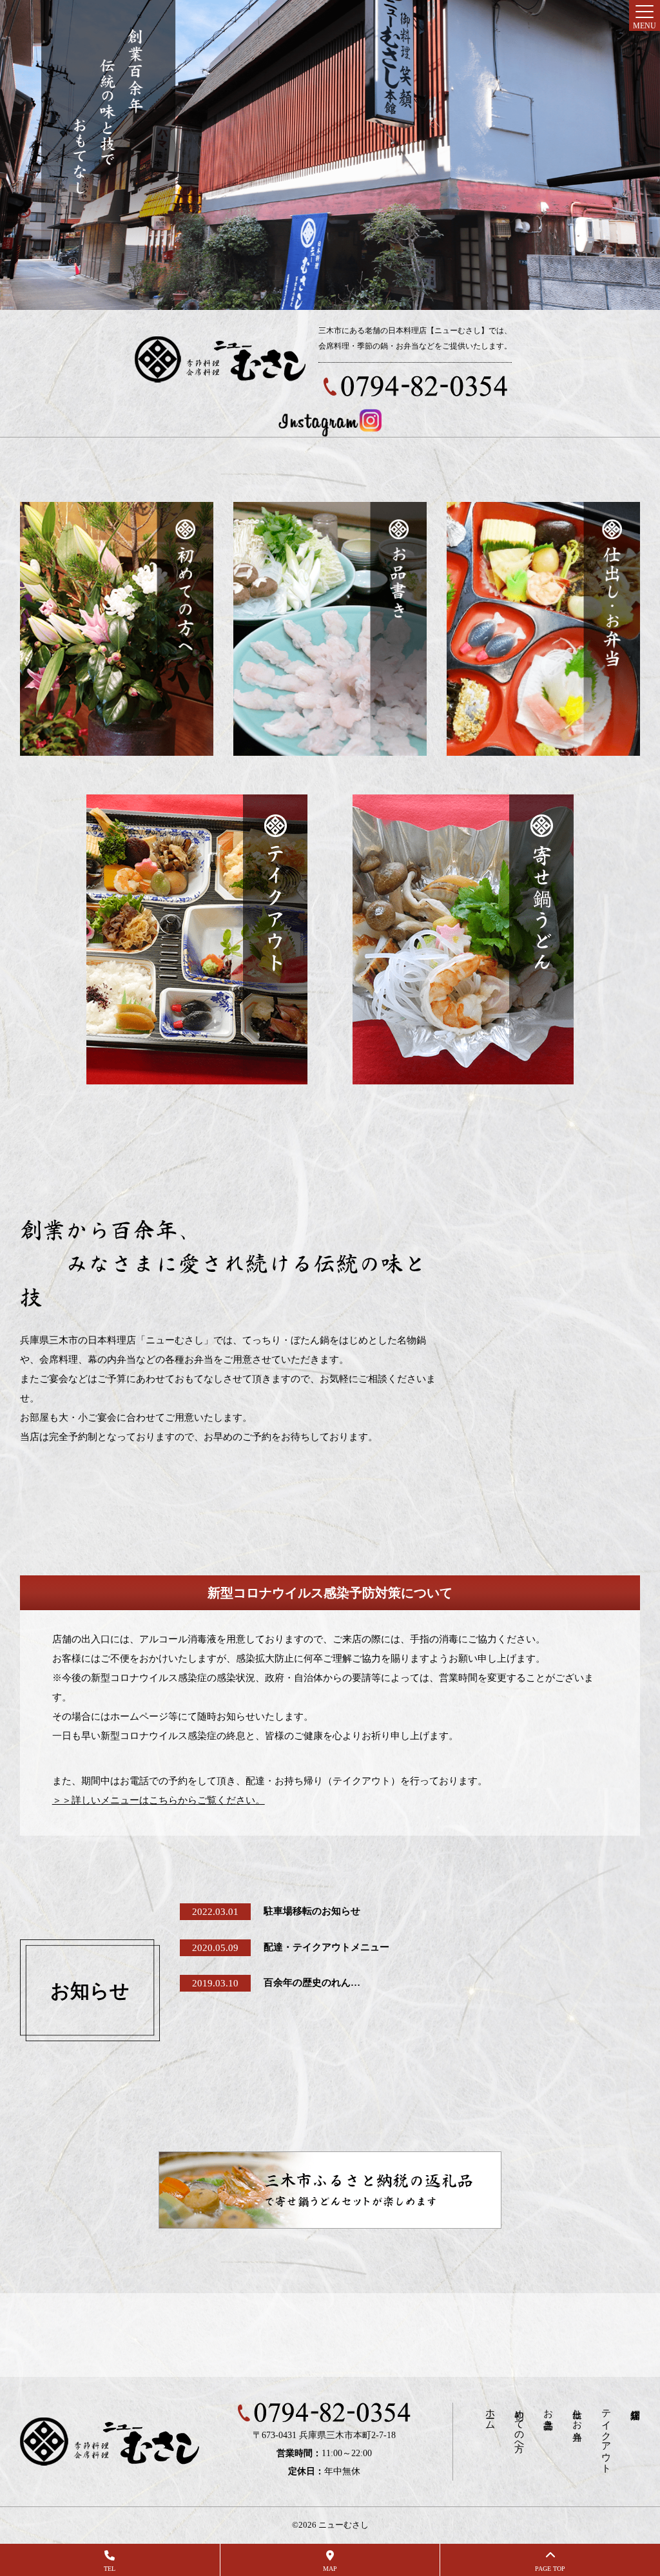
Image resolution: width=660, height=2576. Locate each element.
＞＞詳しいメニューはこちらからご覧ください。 (159, 1800)
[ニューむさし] (220, 360)
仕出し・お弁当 (577, 2414)
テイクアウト (606, 2436)
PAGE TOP (550, 2569)
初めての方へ (519, 2425)
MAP (330, 2569)
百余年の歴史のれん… (312, 1983)
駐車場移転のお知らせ (312, 1911)
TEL (110, 2569)
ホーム (490, 2414)
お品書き (548, 2414)
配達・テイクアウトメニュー (326, 1947)
